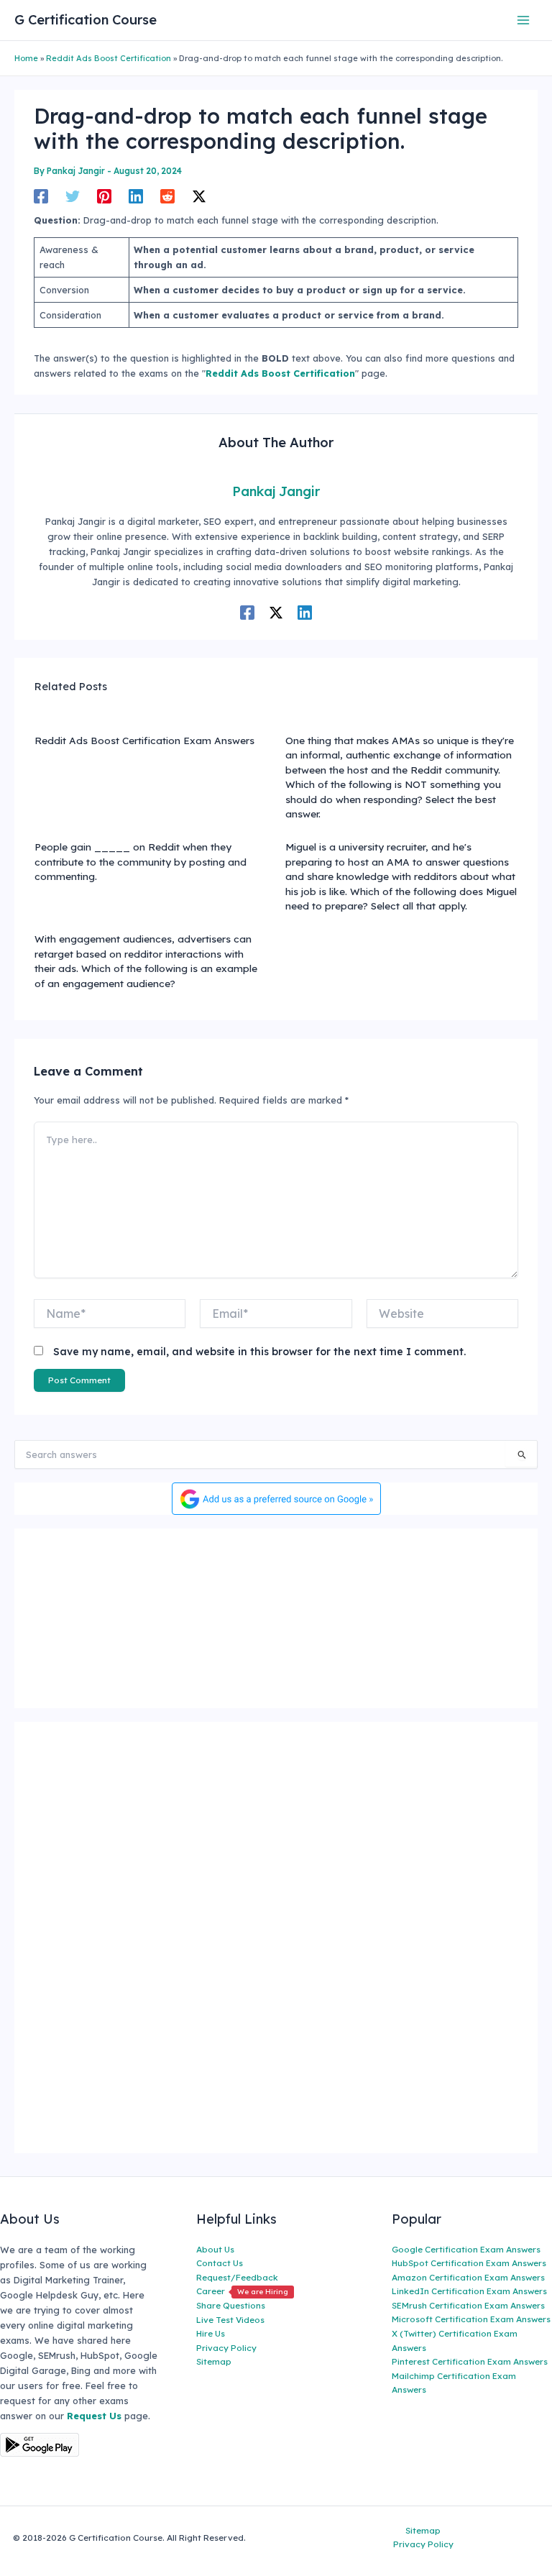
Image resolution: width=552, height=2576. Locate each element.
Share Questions (231, 2305)
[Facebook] (41, 196)
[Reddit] (167, 196)
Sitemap (214, 2361)
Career (242, 2291)
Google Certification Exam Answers (466, 2249)
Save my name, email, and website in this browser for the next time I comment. (259, 1352)
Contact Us (220, 2263)
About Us (215, 2249)
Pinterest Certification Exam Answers (470, 2361)
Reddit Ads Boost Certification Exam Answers (144, 740)
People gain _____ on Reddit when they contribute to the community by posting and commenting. (141, 861)
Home (26, 58)
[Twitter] (73, 196)
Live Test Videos (230, 2320)
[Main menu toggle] (524, 20)
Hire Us (211, 2333)
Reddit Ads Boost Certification (109, 58)
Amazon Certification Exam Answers (468, 2277)
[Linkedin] (136, 196)
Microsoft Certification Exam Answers (471, 2319)
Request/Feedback (237, 2277)
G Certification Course (86, 20)
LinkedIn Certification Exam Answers (469, 2291)
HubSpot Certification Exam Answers (469, 2263)
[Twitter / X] (199, 196)
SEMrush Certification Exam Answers (468, 2305)
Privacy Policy (226, 2348)
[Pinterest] (104, 196)
